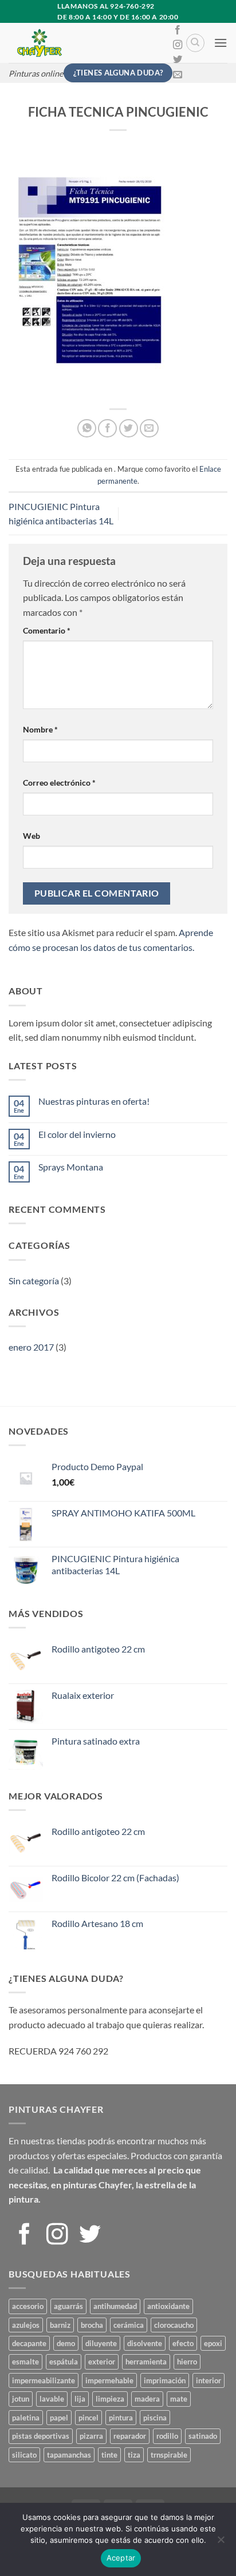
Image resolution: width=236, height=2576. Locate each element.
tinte (109, 2455)
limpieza (110, 2399)
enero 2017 (31, 1347)
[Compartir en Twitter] (129, 429)
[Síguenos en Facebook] (178, 30)
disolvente (145, 2343)
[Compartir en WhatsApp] (87, 429)
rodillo (167, 2436)
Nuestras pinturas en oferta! (94, 1101)
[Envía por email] (149, 429)
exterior (102, 2362)
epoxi (213, 2343)
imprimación (165, 2380)
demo (66, 2343)
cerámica (129, 2325)
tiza (134, 2455)
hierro (187, 2362)
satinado (203, 2436)
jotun (21, 2399)
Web (32, 836)
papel (59, 2418)
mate (179, 2399)
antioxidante (168, 2306)
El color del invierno (77, 1134)
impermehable (109, 2380)
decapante (29, 2343)
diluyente (101, 2343)
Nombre (40, 729)
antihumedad (115, 2306)
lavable (52, 2399)
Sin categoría (34, 1281)
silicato (24, 2455)
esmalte (25, 2362)
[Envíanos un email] (178, 75)
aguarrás (68, 2306)
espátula (64, 2362)
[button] (221, 43)
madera (147, 2399)
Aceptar (121, 2558)
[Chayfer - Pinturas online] (85, 43)
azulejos (26, 2325)
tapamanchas (69, 2455)
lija (80, 2399)
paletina (26, 2418)
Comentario (47, 630)
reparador (130, 2436)
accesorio (28, 2306)
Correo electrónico (59, 783)
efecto (183, 2343)
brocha (92, 2325)
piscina (155, 2418)
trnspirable (169, 2455)
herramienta (146, 2362)
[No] (221, 2543)
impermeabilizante (44, 2380)
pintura (121, 2418)
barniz (60, 2325)
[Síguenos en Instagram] (178, 45)
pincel (88, 2418)
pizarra (91, 2436)
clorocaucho (174, 2325)
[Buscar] (195, 43)
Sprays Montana (71, 1167)
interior (209, 2380)
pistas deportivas (41, 2436)
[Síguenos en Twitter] (178, 60)
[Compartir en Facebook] (107, 429)
